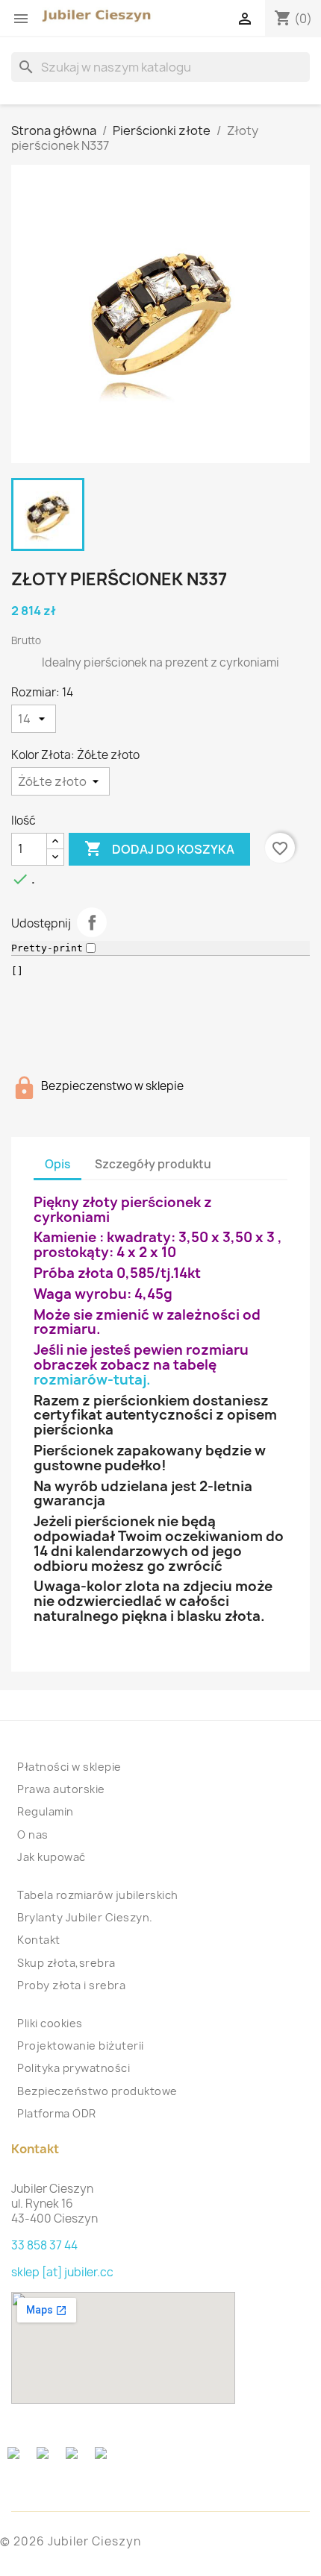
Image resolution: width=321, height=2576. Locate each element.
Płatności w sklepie (69, 1767)
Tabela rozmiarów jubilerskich (98, 1895)
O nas (33, 1835)
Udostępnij (92, 922)
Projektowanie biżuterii (81, 2046)
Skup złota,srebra (66, 1963)
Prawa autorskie (61, 1789)
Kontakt (39, 1940)
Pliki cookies (50, 2023)
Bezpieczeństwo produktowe (97, 2091)
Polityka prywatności (74, 2068)
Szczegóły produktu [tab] (153, 1164)
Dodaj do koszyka (159, 848)
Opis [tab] (57, 1164)
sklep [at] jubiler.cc (62, 2272)
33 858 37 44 (44, 2245)
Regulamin (46, 1811)
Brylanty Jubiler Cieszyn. (85, 1917)
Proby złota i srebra (71, 1985)
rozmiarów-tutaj (90, 1380)
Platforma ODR (57, 2113)
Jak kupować (52, 1857)
